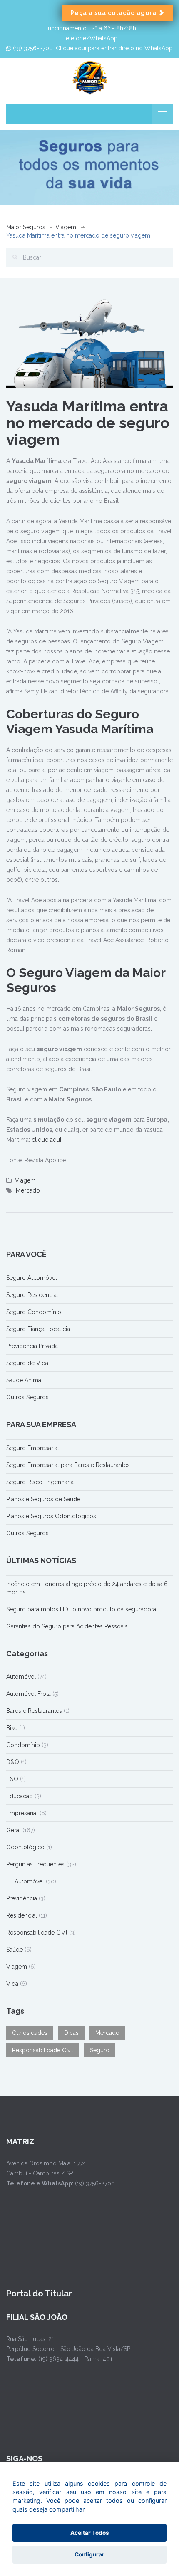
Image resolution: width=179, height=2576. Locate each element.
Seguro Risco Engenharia (40, 1482)
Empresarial (22, 1813)
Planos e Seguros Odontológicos (51, 1516)
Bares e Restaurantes (34, 1711)
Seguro (100, 2050)
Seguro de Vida (27, 1363)
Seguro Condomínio (34, 1312)
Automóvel (21, 1677)
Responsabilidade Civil (37, 1933)
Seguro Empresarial (33, 1448)
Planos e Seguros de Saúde (43, 1499)
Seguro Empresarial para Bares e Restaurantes (68, 1465)
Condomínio (23, 1745)
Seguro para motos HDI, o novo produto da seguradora (81, 1609)
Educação (20, 1796)
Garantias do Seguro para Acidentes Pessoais (67, 1626)
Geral (14, 1830)
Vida (12, 1984)
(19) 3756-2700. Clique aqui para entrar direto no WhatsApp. (93, 48)
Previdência (22, 1898)
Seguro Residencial (32, 1295)
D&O (13, 1762)
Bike (12, 1728)
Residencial (22, 1915)
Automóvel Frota (29, 1694)
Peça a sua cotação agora (114, 13)
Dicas (71, 2033)
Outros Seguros (27, 1397)
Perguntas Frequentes (35, 1864)
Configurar (89, 2554)
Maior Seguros (26, 227)
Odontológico (25, 1847)
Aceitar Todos (90, 2533)
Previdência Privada (32, 1346)
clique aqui (46, 1140)
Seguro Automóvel (32, 1278)
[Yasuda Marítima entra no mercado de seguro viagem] (89, 343)
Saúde (15, 1950)
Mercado (28, 1190)
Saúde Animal (25, 1380)
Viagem (66, 227)
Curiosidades (30, 2033)
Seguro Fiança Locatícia (38, 1329)
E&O (12, 1779)
